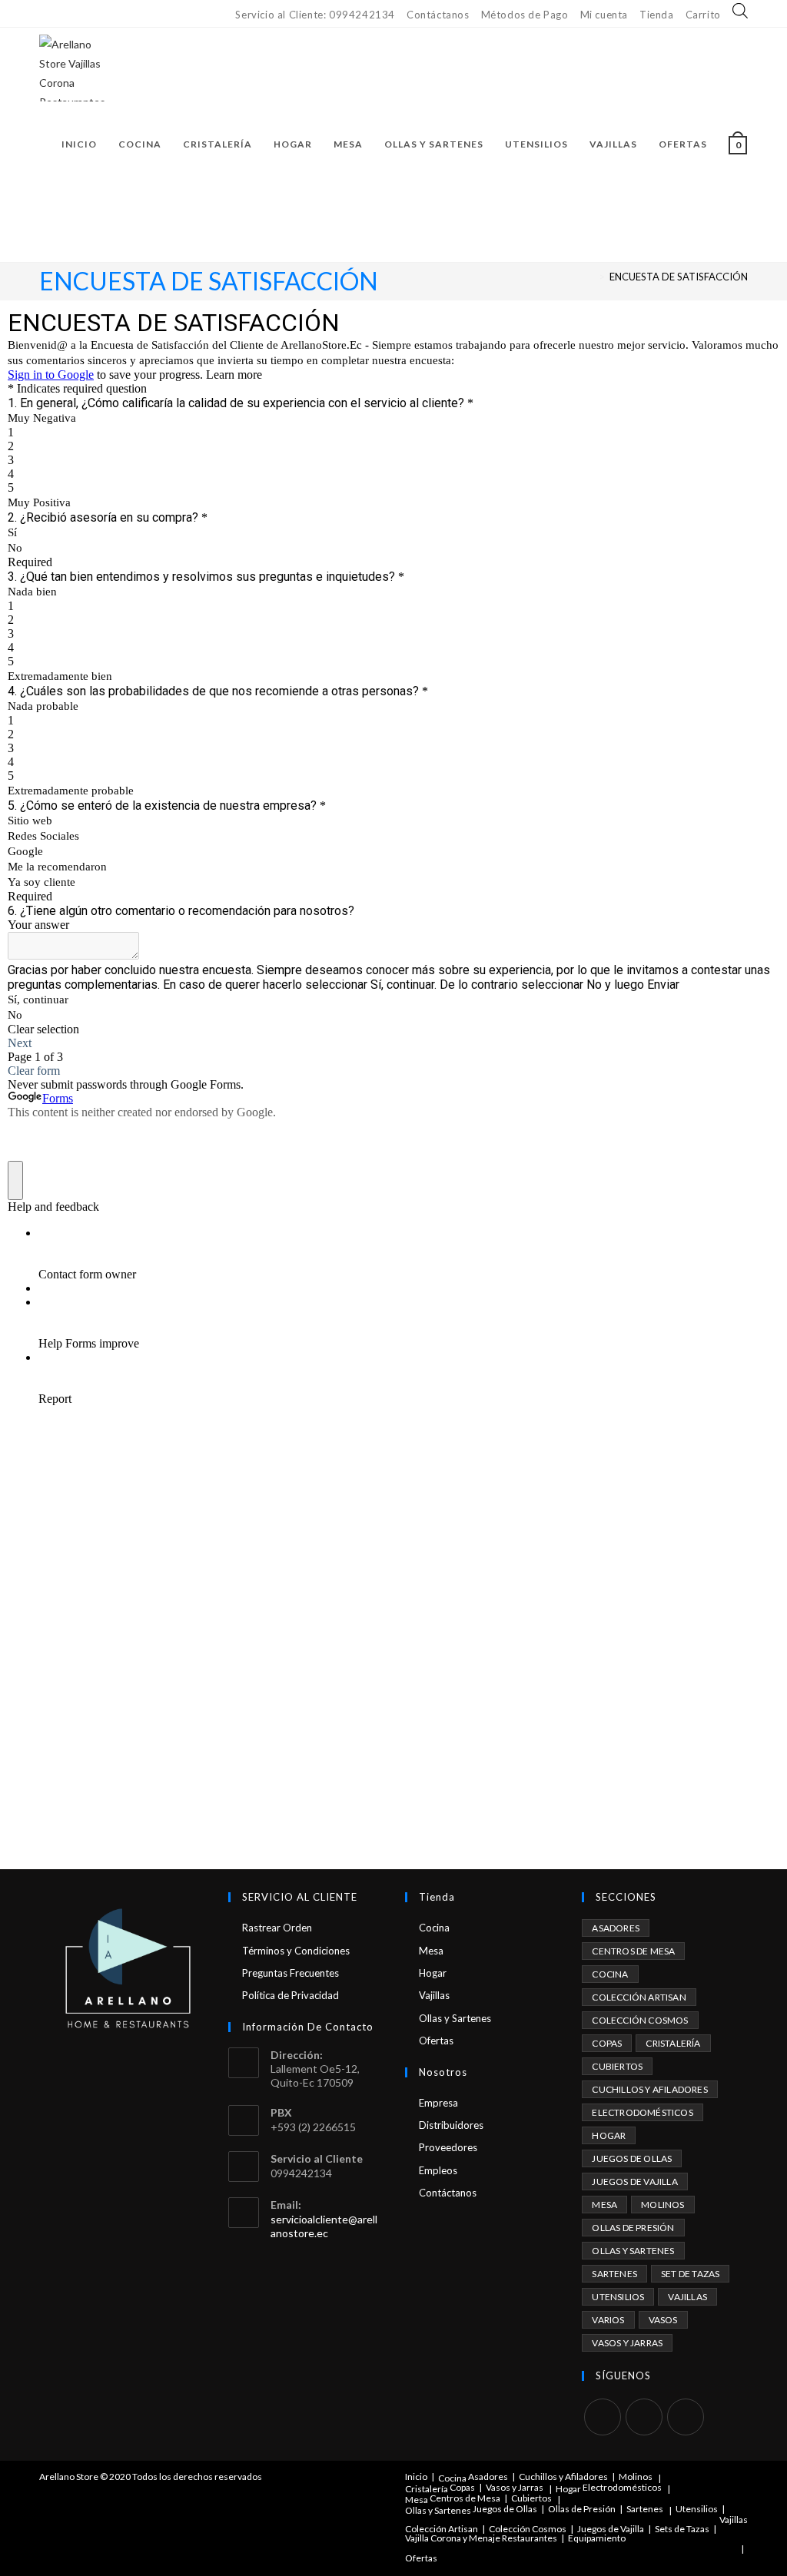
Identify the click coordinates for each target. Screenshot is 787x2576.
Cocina (434, 1928)
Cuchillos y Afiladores (649, 2089)
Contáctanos (438, 15)
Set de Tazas (690, 2274)
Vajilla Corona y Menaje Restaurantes (481, 2538)
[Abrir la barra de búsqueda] (740, 12)
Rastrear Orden (277, 1928)
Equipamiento (597, 2538)
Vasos (663, 2320)
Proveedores (448, 2147)
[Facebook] (603, 2417)
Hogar (433, 1973)
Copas (607, 2043)
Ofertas (436, 2041)
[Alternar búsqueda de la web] (65, 221)
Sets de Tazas (682, 2529)
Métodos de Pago (525, 15)
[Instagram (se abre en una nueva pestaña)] (60, 14)
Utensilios (618, 2297)
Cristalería (673, 2043)
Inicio (416, 2477)
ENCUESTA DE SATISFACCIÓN (679, 277)
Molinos (662, 2205)
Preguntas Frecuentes (291, 1973)
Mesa (431, 1951)
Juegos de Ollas (632, 2158)
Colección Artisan (639, 1997)
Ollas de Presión (633, 2228)
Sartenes (614, 2274)
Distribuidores (451, 2125)
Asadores (616, 1928)
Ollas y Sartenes (455, 2018)
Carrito (703, 15)
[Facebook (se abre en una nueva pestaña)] (46, 14)
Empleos (438, 2170)
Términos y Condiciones (296, 1951)
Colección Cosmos (640, 2020)
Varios (608, 2320)
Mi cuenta (604, 15)
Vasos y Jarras (627, 2343)
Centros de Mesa (633, 1951)
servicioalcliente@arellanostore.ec (324, 2226)
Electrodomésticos (642, 2112)
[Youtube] (686, 2417)
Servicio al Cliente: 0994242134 (315, 15)
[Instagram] (644, 2417)
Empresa (438, 2103)
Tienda (657, 15)
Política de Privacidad (291, 1995)
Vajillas (434, 1995)
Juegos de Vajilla (634, 2181)
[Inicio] (590, 277)
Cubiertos (617, 2066)
